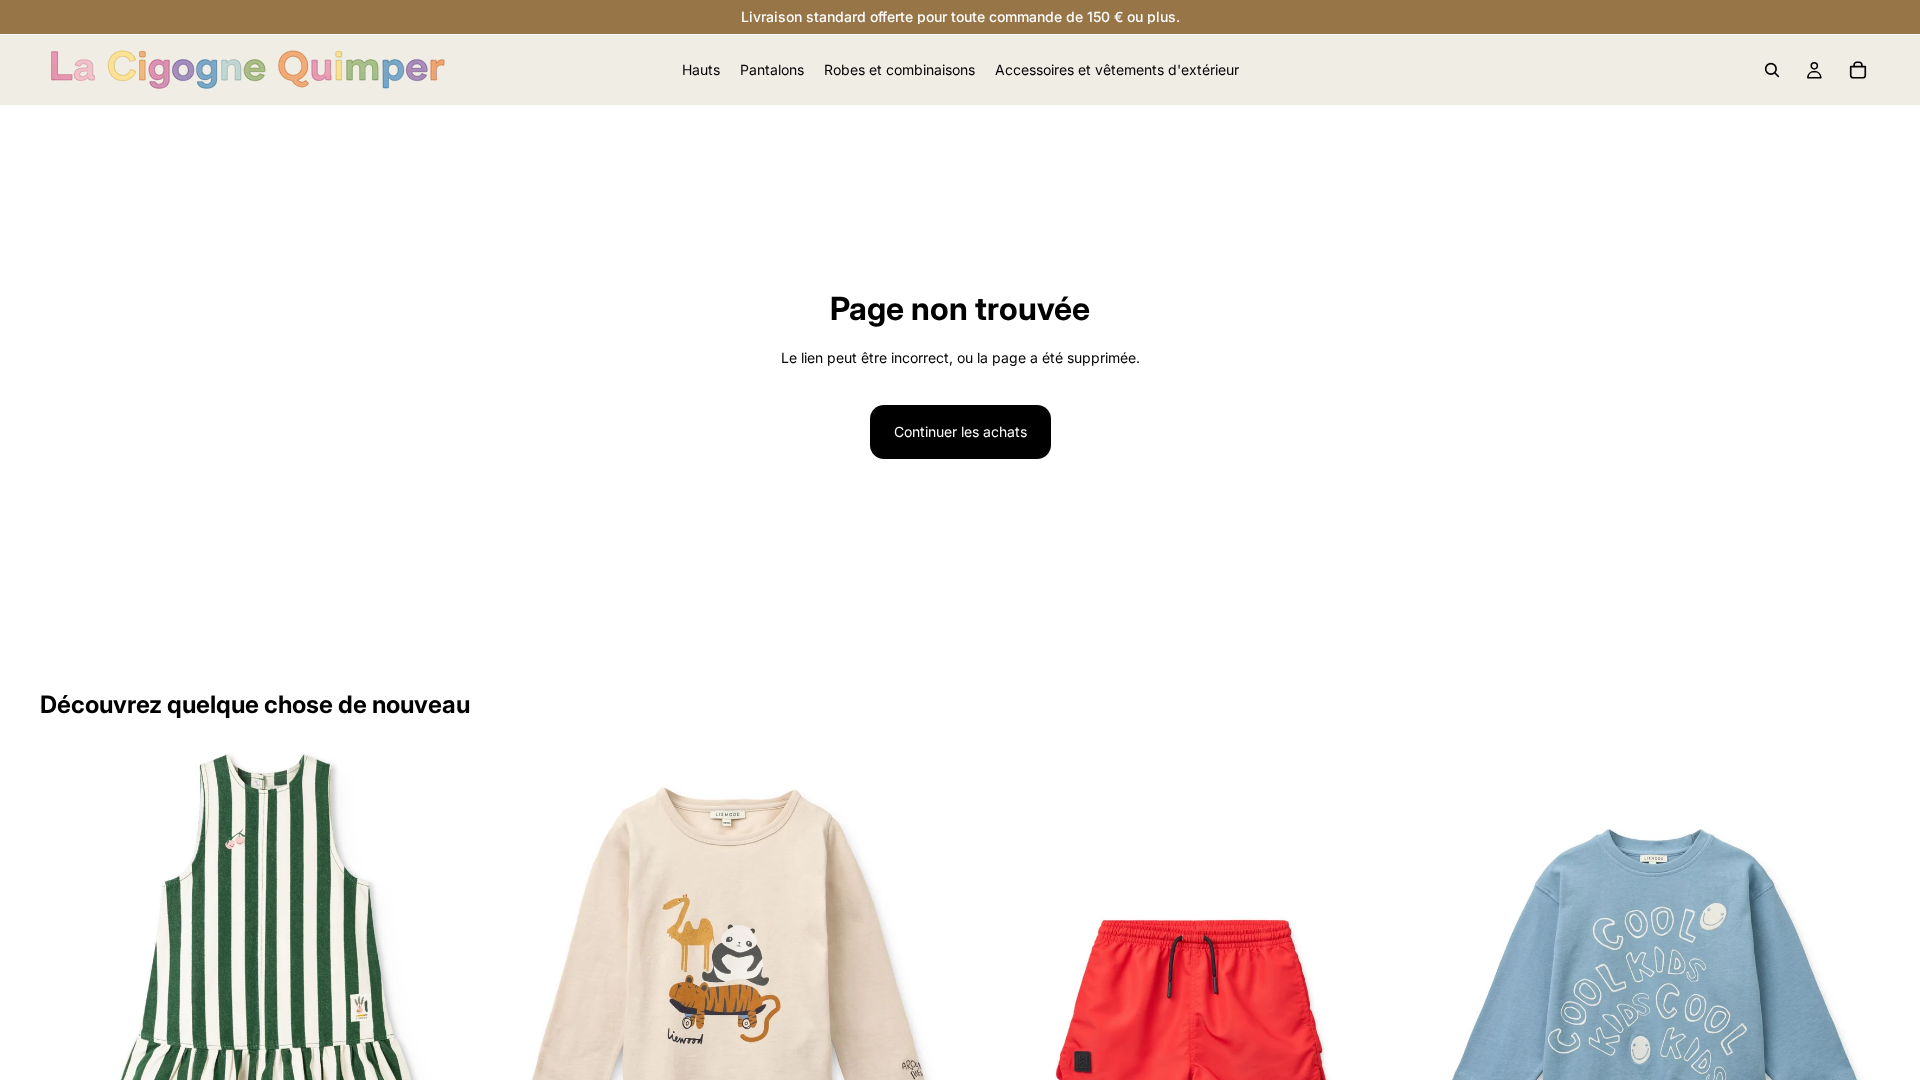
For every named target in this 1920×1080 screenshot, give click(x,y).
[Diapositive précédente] (70, 979)
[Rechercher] (1772, 70)
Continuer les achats (960, 431)
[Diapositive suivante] (461, 979)
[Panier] (1858, 70)
